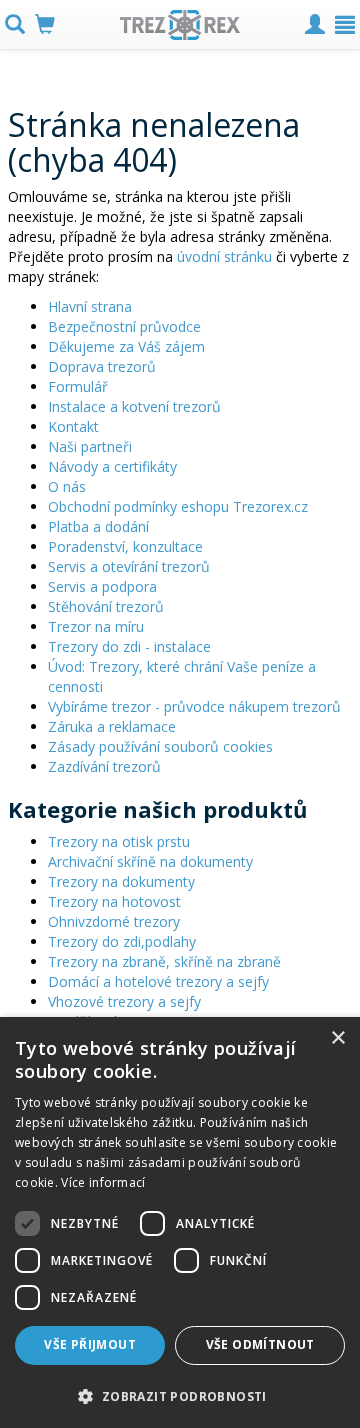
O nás (67, 486)
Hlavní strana (90, 306)
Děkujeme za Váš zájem (126, 346)
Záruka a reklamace (112, 726)
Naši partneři (90, 446)
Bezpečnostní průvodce (124, 326)
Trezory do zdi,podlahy (122, 941)
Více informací (103, 1182)
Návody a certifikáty (112, 466)
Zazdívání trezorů (104, 766)
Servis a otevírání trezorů (129, 566)
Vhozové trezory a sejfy (124, 1001)
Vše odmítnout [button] (260, 1344)
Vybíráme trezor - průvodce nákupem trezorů (194, 706)
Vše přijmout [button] (90, 1344)
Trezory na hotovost (114, 901)
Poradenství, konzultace (125, 546)
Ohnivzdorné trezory (114, 921)
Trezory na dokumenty (121, 881)
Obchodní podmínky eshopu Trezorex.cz (178, 506)
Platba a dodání (98, 526)
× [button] (337, 1038)
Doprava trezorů (102, 366)
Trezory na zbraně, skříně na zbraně (164, 961)
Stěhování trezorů (106, 606)
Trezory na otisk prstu (119, 841)
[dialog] (180, 1222)
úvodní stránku (224, 256)
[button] (180, 1395)
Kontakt (73, 426)
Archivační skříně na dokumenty (150, 861)
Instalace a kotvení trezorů (134, 406)
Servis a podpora (102, 586)
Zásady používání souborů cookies (160, 746)
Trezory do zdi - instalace (129, 646)
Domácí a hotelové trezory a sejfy (158, 981)
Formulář (78, 386)
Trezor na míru (96, 626)
